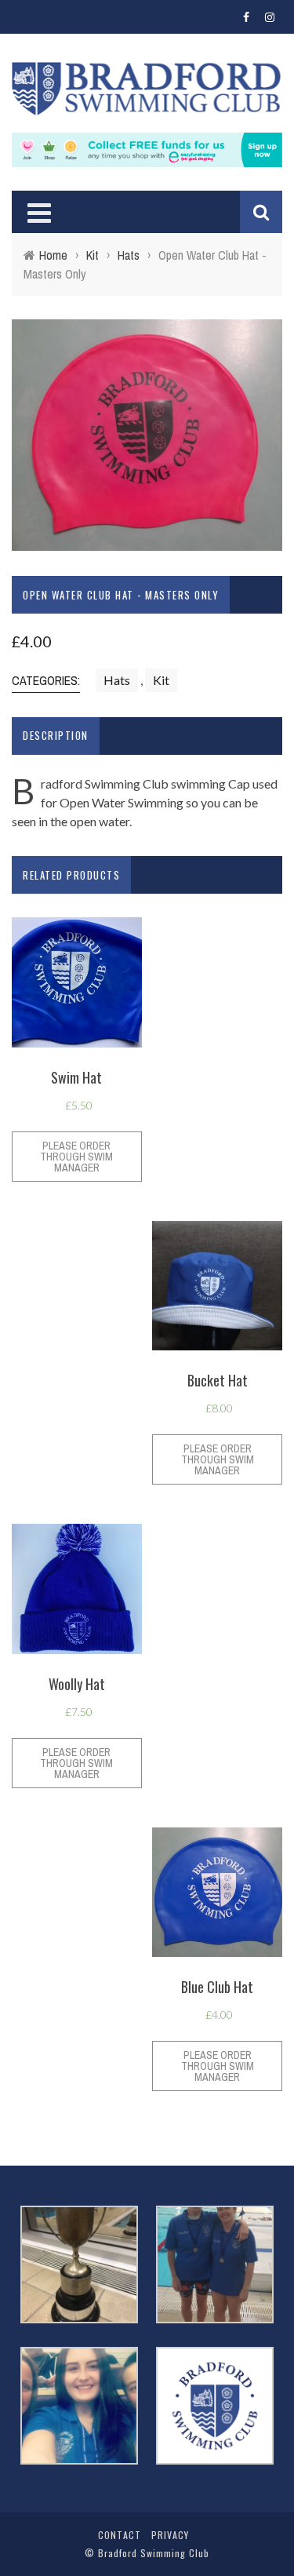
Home (53, 255)
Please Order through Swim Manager (76, 1157)
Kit (93, 255)
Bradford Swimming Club (154, 2553)
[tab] (56, 736)
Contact (120, 2535)
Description (56, 735)
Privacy (170, 2535)
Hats (129, 255)
